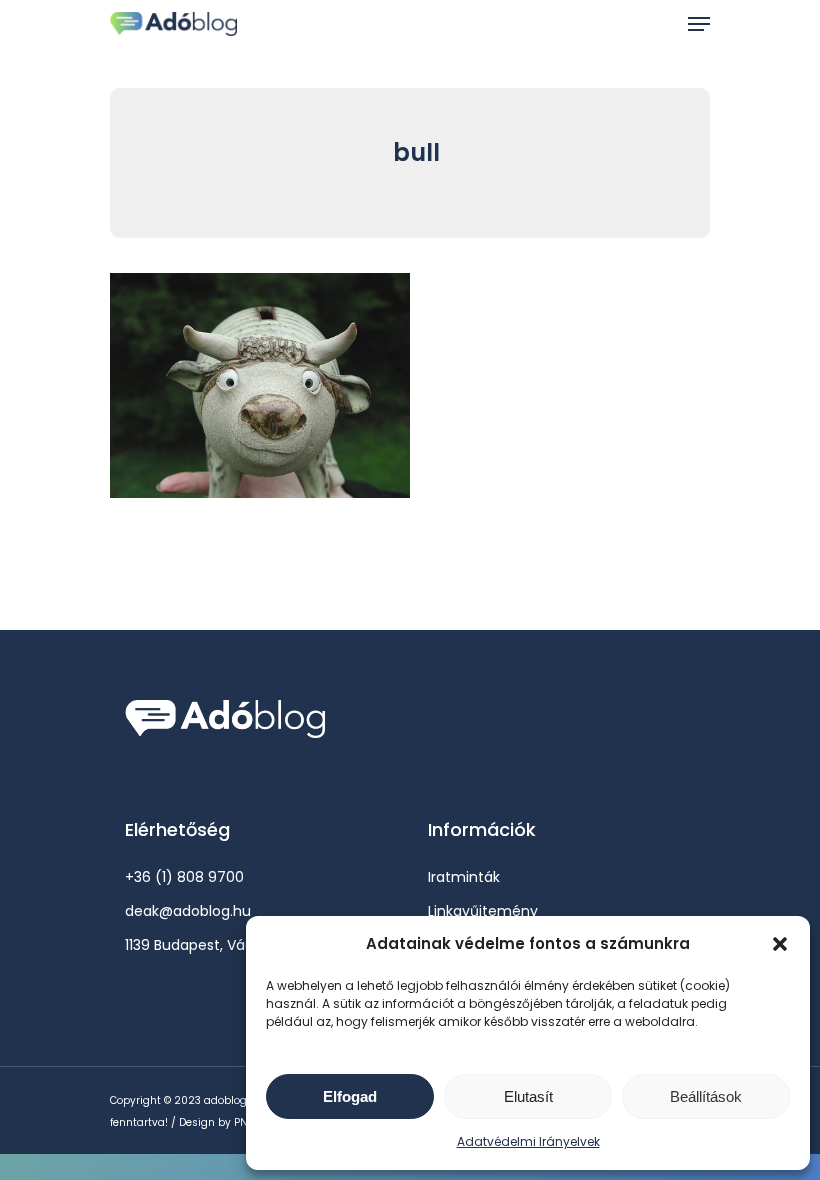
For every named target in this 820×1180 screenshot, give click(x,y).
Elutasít (528, 1096)
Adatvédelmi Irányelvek (528, 1141)
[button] (780, 944)
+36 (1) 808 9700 (184, 877)
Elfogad (350, 1096)
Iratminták (464, 877)
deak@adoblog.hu (188, 911)
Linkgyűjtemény (483, 911)
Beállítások (706, 1096)
